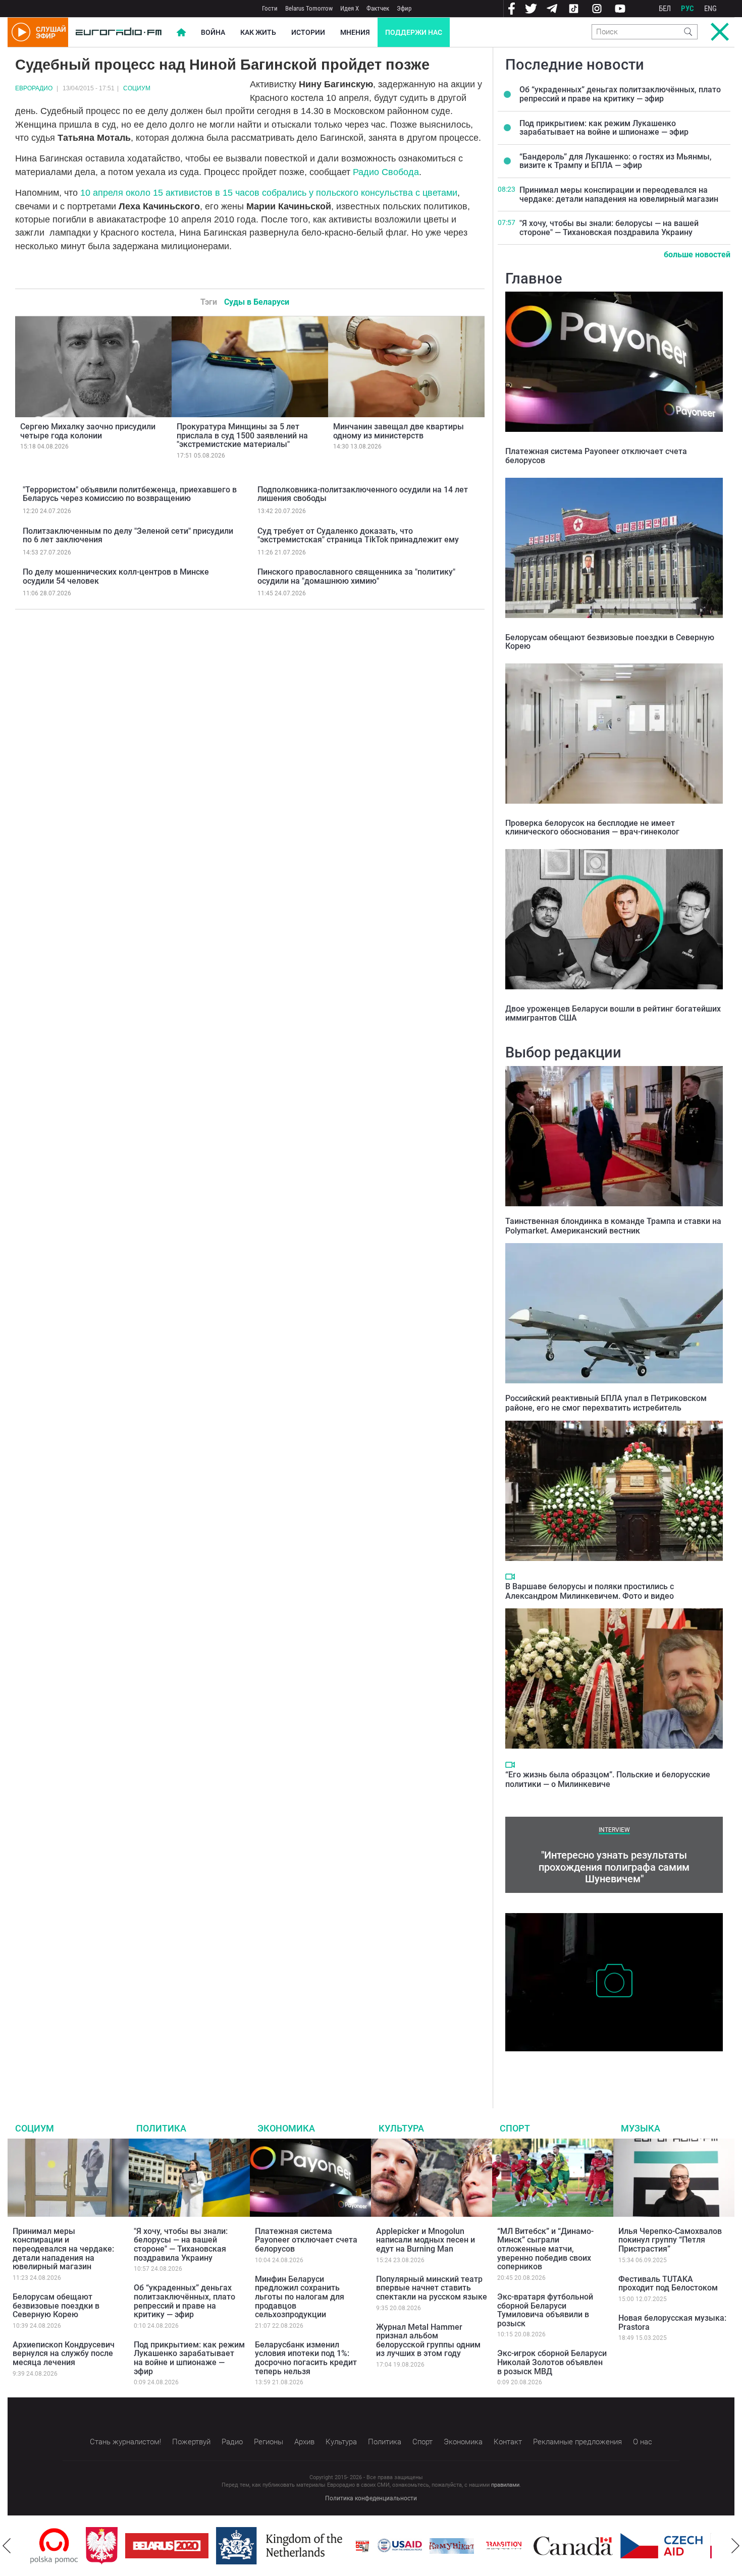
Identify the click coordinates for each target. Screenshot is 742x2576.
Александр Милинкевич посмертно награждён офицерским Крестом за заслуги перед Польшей (613, 2067)
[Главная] (119, 32)
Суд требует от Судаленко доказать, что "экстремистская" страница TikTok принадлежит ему (358, 536)
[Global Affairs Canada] (518, 2546)
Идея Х (350, 8)
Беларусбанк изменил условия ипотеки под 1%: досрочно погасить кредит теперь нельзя (306, 2358)
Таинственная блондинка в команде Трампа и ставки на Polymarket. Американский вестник (613, 1226)
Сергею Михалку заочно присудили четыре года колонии (88, 431)
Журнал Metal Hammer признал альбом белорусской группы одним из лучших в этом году (428, 2340)
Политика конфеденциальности (371, 2498)
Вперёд (735, 2546)
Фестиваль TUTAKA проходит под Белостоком (668, 2284)
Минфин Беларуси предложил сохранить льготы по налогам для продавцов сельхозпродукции (300, 2297)
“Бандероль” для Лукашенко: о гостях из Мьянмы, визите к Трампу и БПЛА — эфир (616, 161)
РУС (687, 9)
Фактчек (378, 8)
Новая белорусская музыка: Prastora (672, 2322)
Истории (308, 32)
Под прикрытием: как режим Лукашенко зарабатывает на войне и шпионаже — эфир (604, 128)
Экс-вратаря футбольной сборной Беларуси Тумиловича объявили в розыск (545, 2310)
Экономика (286, 2128)
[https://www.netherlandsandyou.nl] (226, 2546)
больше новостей (697, 255)
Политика (161, 2128)
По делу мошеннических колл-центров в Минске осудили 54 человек (116, 576)
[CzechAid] (606, 2546)
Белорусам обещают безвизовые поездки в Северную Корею (610, 642)
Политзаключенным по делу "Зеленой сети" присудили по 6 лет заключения (128, 536)
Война (213, 32)
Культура (401, 2128)
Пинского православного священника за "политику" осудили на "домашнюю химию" (356, 576)
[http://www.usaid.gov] (344, 2546)
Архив (304, 2442)
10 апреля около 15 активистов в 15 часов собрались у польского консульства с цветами (269, 193)
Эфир (404, 8)
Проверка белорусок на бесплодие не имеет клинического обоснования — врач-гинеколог (592, 828)
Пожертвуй (191, 2442)
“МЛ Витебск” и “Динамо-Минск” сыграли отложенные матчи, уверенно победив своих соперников (545, 2249)
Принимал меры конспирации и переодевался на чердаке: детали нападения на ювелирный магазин (619, 194)
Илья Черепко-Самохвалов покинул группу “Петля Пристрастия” (670, 2240)
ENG (710, 9)
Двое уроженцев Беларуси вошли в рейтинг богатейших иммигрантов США (613, 1013)
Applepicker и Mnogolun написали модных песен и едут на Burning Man (426, 2240)
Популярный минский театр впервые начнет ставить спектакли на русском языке (432, 2288)
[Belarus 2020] (111, 2546)
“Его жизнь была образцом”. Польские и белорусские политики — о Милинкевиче (608, 1779)
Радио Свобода (386, 172)
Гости (270, 8)
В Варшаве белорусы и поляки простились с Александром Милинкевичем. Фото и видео (590, 1591)
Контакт (508, 2442)
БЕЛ (665, 9)
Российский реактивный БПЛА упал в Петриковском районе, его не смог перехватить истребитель (606, 1403)
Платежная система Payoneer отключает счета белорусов (596, 456)
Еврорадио (34, 88)
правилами (505, 2485)
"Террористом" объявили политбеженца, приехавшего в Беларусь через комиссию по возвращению (130, 494)
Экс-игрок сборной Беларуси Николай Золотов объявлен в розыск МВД (552, 2362)
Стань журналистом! (125, 2442)
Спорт (515, 2128)
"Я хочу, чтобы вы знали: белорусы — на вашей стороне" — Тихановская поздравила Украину (609, 228)
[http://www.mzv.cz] (448, 2546)
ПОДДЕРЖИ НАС (414, 32)
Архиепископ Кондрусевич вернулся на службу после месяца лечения (64, 2354)
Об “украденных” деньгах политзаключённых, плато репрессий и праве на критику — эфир (620, 94)
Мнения (355, 32)
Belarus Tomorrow (309, 8)
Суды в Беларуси (257, 302)
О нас (643, 2442)
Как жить (258, 32)
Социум (137, 88)
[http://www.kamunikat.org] (396, 2546)
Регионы (269, 2442)
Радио (232, 2442)
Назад (7, 2546)
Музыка (641, 2128)
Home (181, 32)
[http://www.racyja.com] (307, 2546)
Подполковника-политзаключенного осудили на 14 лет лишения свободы (363, 494)
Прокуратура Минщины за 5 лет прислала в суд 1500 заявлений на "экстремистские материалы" (242, 435)
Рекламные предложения (577, 2442)
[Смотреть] (510, 1577)
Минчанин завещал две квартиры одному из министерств (399, 431)
